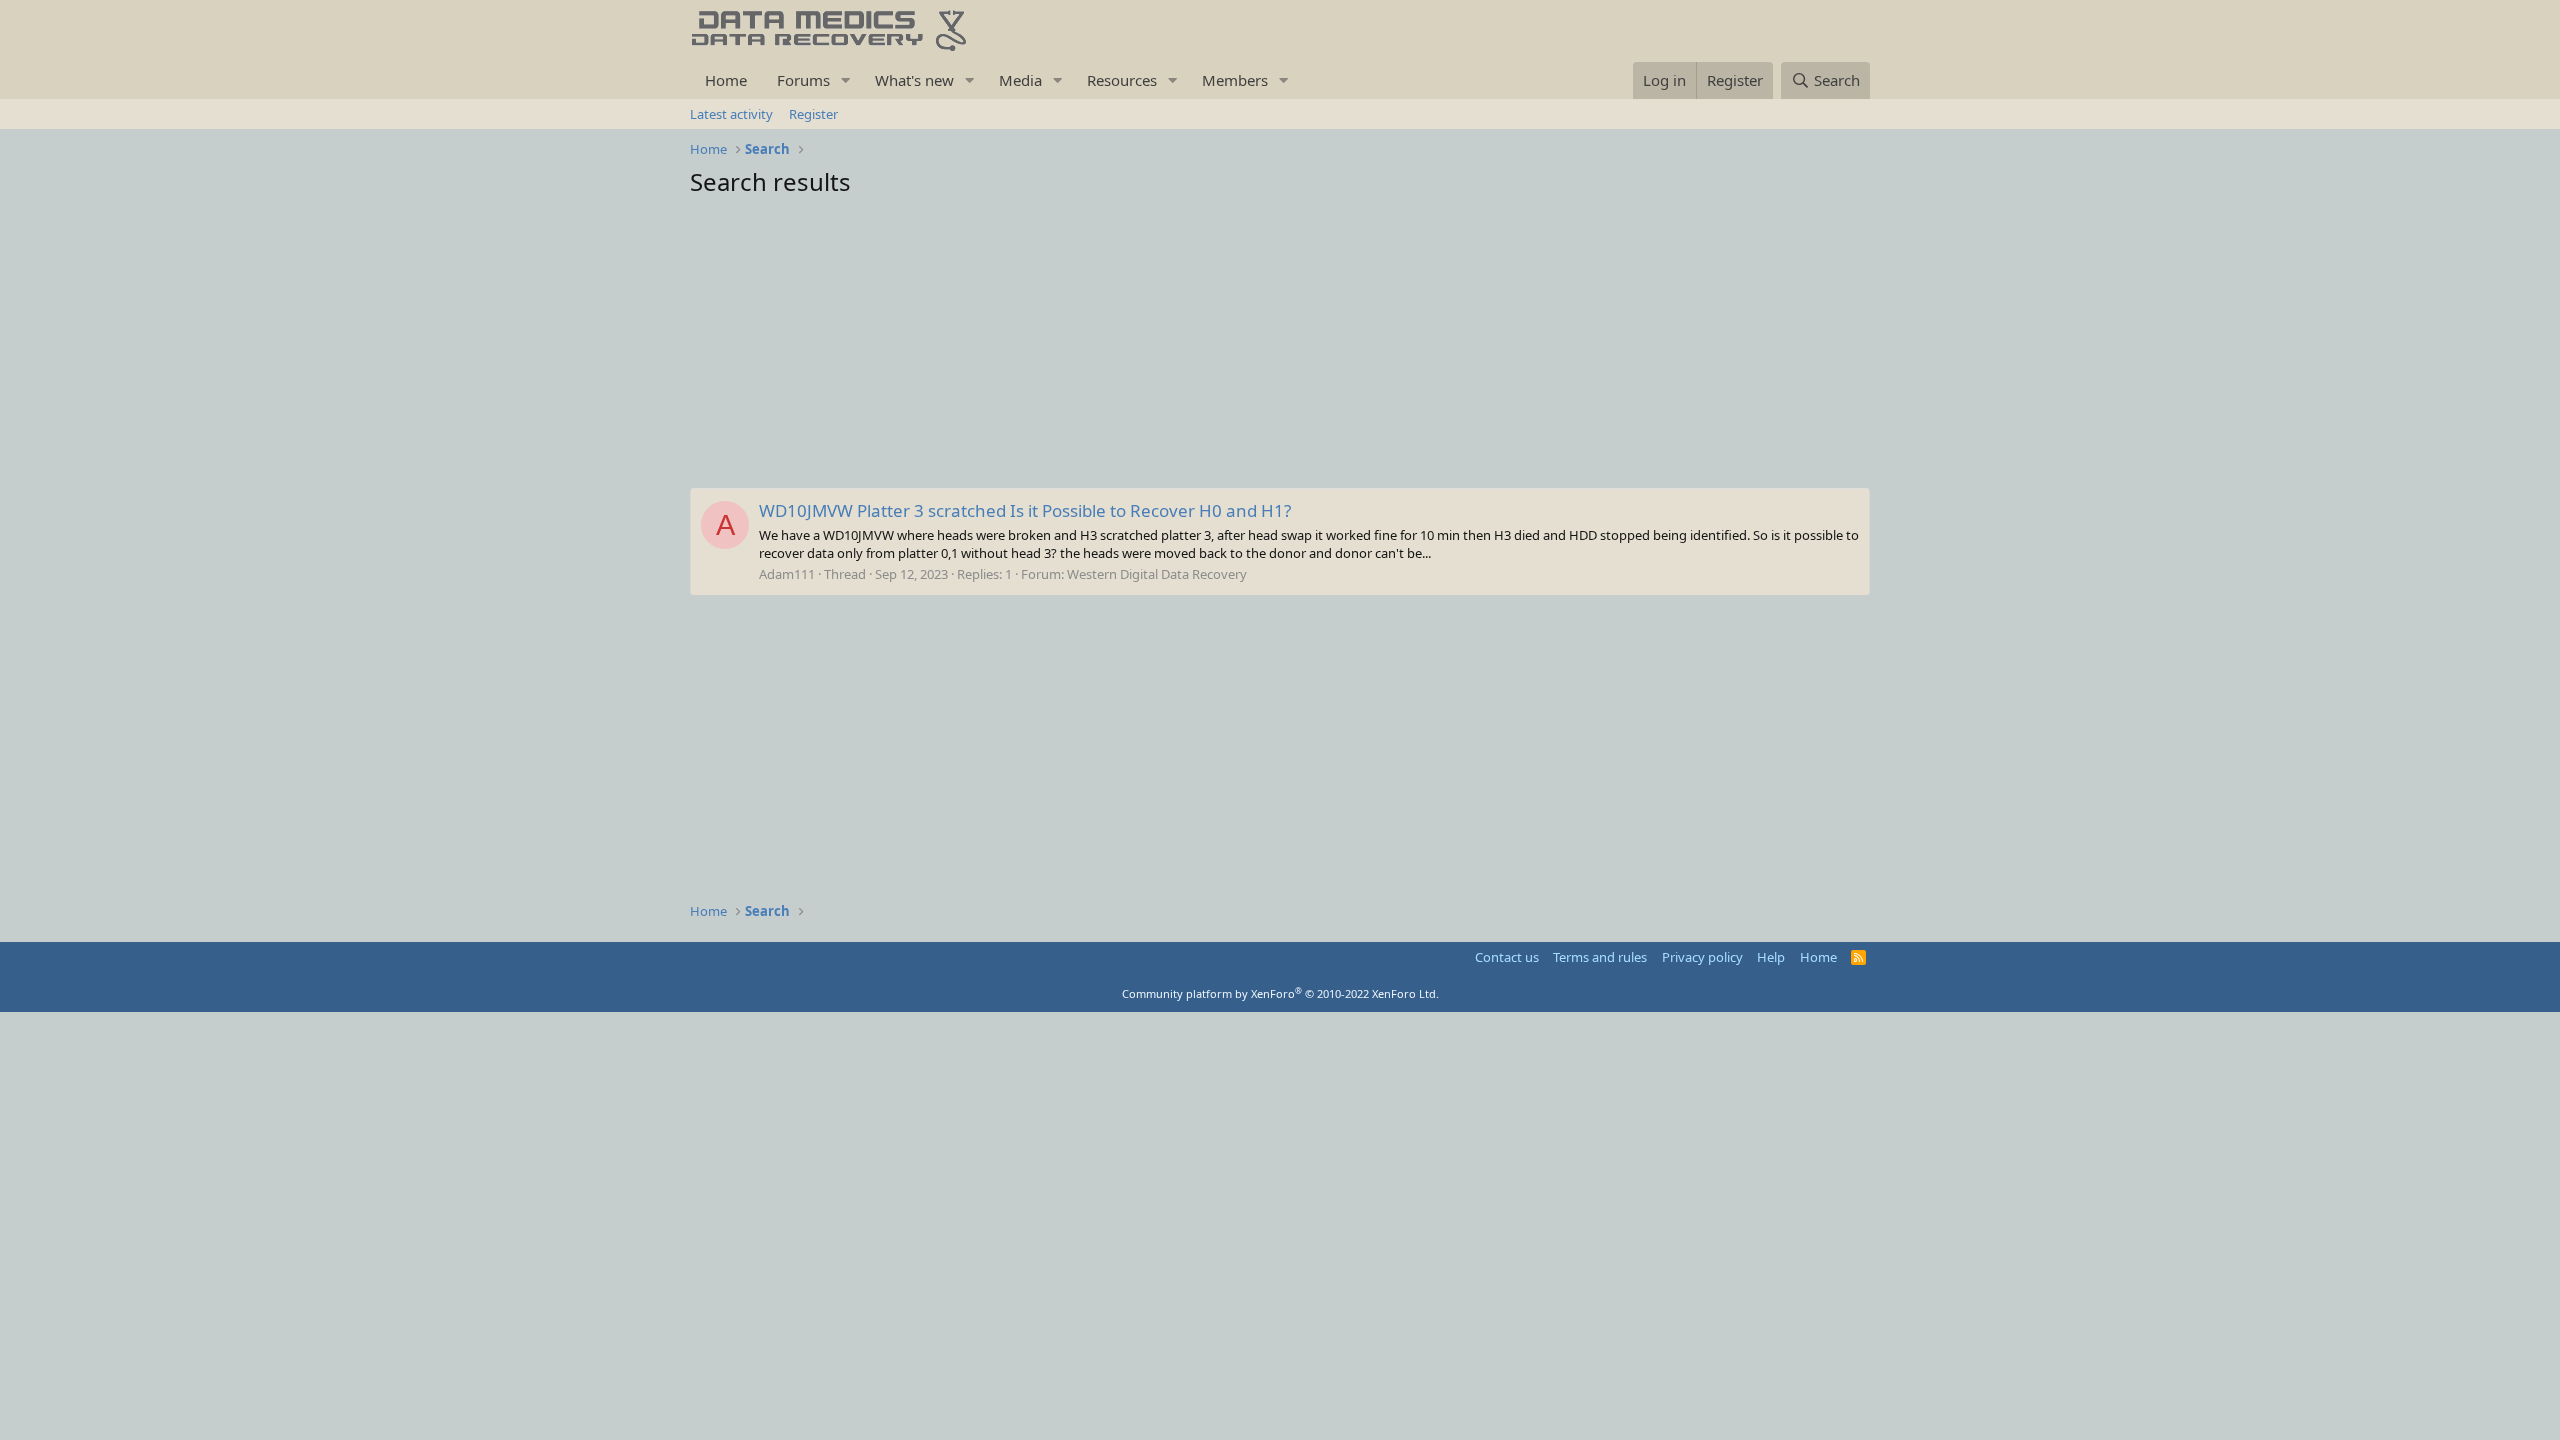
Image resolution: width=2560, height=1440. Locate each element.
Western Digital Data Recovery (1157, 574)
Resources (1122, 80)
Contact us (1507, 957)
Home (726, 80)
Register (813, 114)
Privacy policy (1702, 957)
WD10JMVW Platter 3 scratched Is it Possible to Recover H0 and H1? (1025, 510)
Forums (803, 80)
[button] (846, 80)
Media (1020, 80)
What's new (914, 80)
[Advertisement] (1280, 348)
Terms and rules (1600, 957)
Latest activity (731, 114)
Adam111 (787, 574)
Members (1235, 80)
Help (1771, 957)
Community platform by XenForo (1280, 993)
